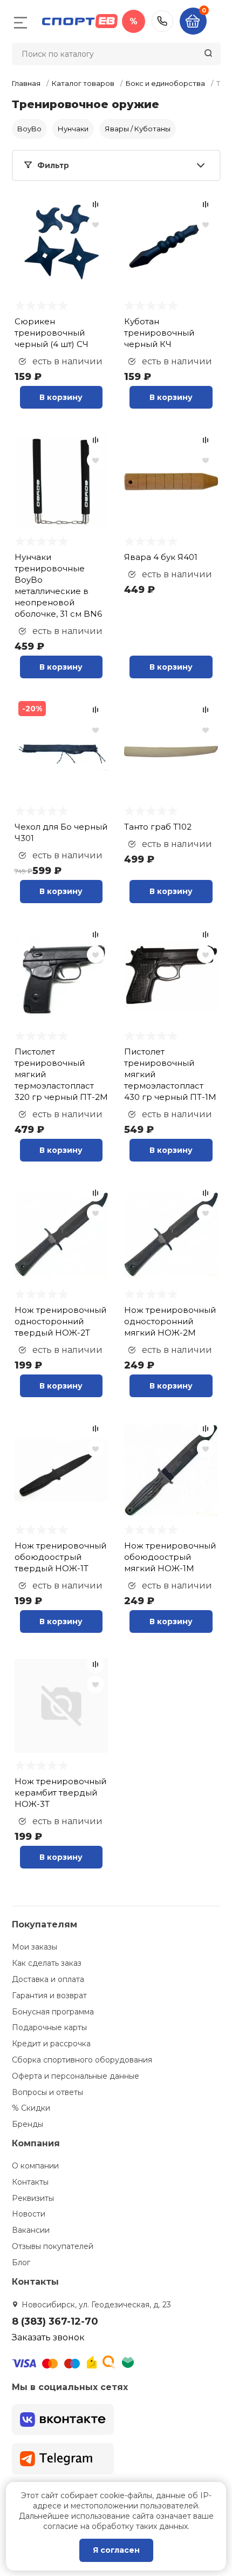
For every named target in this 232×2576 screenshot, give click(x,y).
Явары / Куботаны (138, 129)
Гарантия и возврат (49, 1996)
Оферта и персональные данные (76, 2076)
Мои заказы (35, 1947)
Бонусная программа (53, 2012)
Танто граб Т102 (158, 827)
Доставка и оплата (48, 1979)
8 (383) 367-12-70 (162, 21)
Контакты (30, 2182)
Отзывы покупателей (53, 2246)
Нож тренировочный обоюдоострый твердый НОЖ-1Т (60, 1557)
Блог (21, 2263)
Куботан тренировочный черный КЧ (159, 333)
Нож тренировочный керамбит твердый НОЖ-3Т (60, 1793)
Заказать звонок (48, 2337)
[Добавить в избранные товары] (95, 224)
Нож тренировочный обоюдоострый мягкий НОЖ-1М (170, 1557)
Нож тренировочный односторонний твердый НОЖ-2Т (60, 1321)
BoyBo (29, 129)
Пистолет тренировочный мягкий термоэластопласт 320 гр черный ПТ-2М (61, 1074)
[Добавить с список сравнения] (95, 204)
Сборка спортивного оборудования (82, 2060)
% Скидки (31, 2108)
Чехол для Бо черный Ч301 (61, 832)
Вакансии (31, 2230)
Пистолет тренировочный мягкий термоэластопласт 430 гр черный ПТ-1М (170, 1074)
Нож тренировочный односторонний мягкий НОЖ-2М (170, 1321)
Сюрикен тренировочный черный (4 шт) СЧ (52, 333)
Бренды (28, 2124)
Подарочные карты (49, 2027)
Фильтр (53, 165)
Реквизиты (33, 2198)
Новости (29, 2214)
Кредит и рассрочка (51, 2044)
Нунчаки (73, 129)
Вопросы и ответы (47, 2092)
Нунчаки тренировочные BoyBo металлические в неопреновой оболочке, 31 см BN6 (58, 585)
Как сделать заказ (47, 1963)
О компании (35, 2166)
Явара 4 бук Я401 (161, 557)
